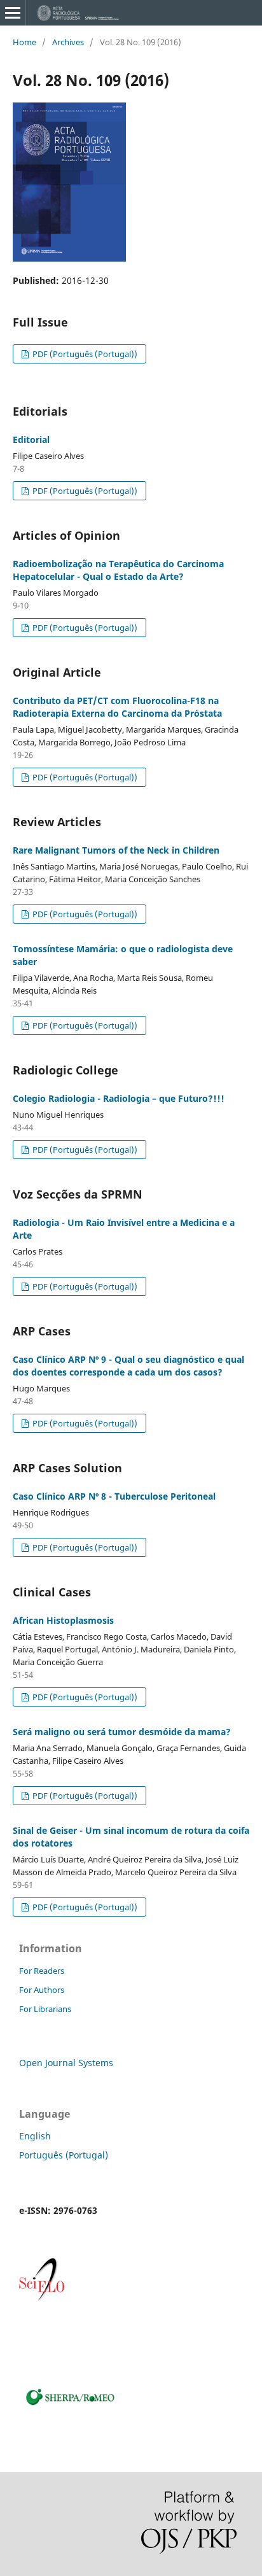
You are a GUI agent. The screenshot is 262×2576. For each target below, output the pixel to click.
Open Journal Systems (66, 2063)
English (35, 2136)
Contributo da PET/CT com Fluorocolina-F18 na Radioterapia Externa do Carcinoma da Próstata (117, 707)
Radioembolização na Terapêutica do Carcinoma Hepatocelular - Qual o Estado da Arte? (118, 570)
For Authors (42, 1990)
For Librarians (45, 2009)
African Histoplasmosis (63, 1620)
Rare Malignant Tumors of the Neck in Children (116, 850)
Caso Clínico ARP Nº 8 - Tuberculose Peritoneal (114, 1496)
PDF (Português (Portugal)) (84, 354)
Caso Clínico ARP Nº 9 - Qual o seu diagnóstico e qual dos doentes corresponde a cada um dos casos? (128, 1366)
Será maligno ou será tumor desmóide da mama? (122, 1732)
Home (24, 42)
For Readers (42, 1971)
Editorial (31, 440)
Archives (68, 42)
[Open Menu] (13, 13)
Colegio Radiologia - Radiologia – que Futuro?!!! (119, 1098)
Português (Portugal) (64, 2155)
